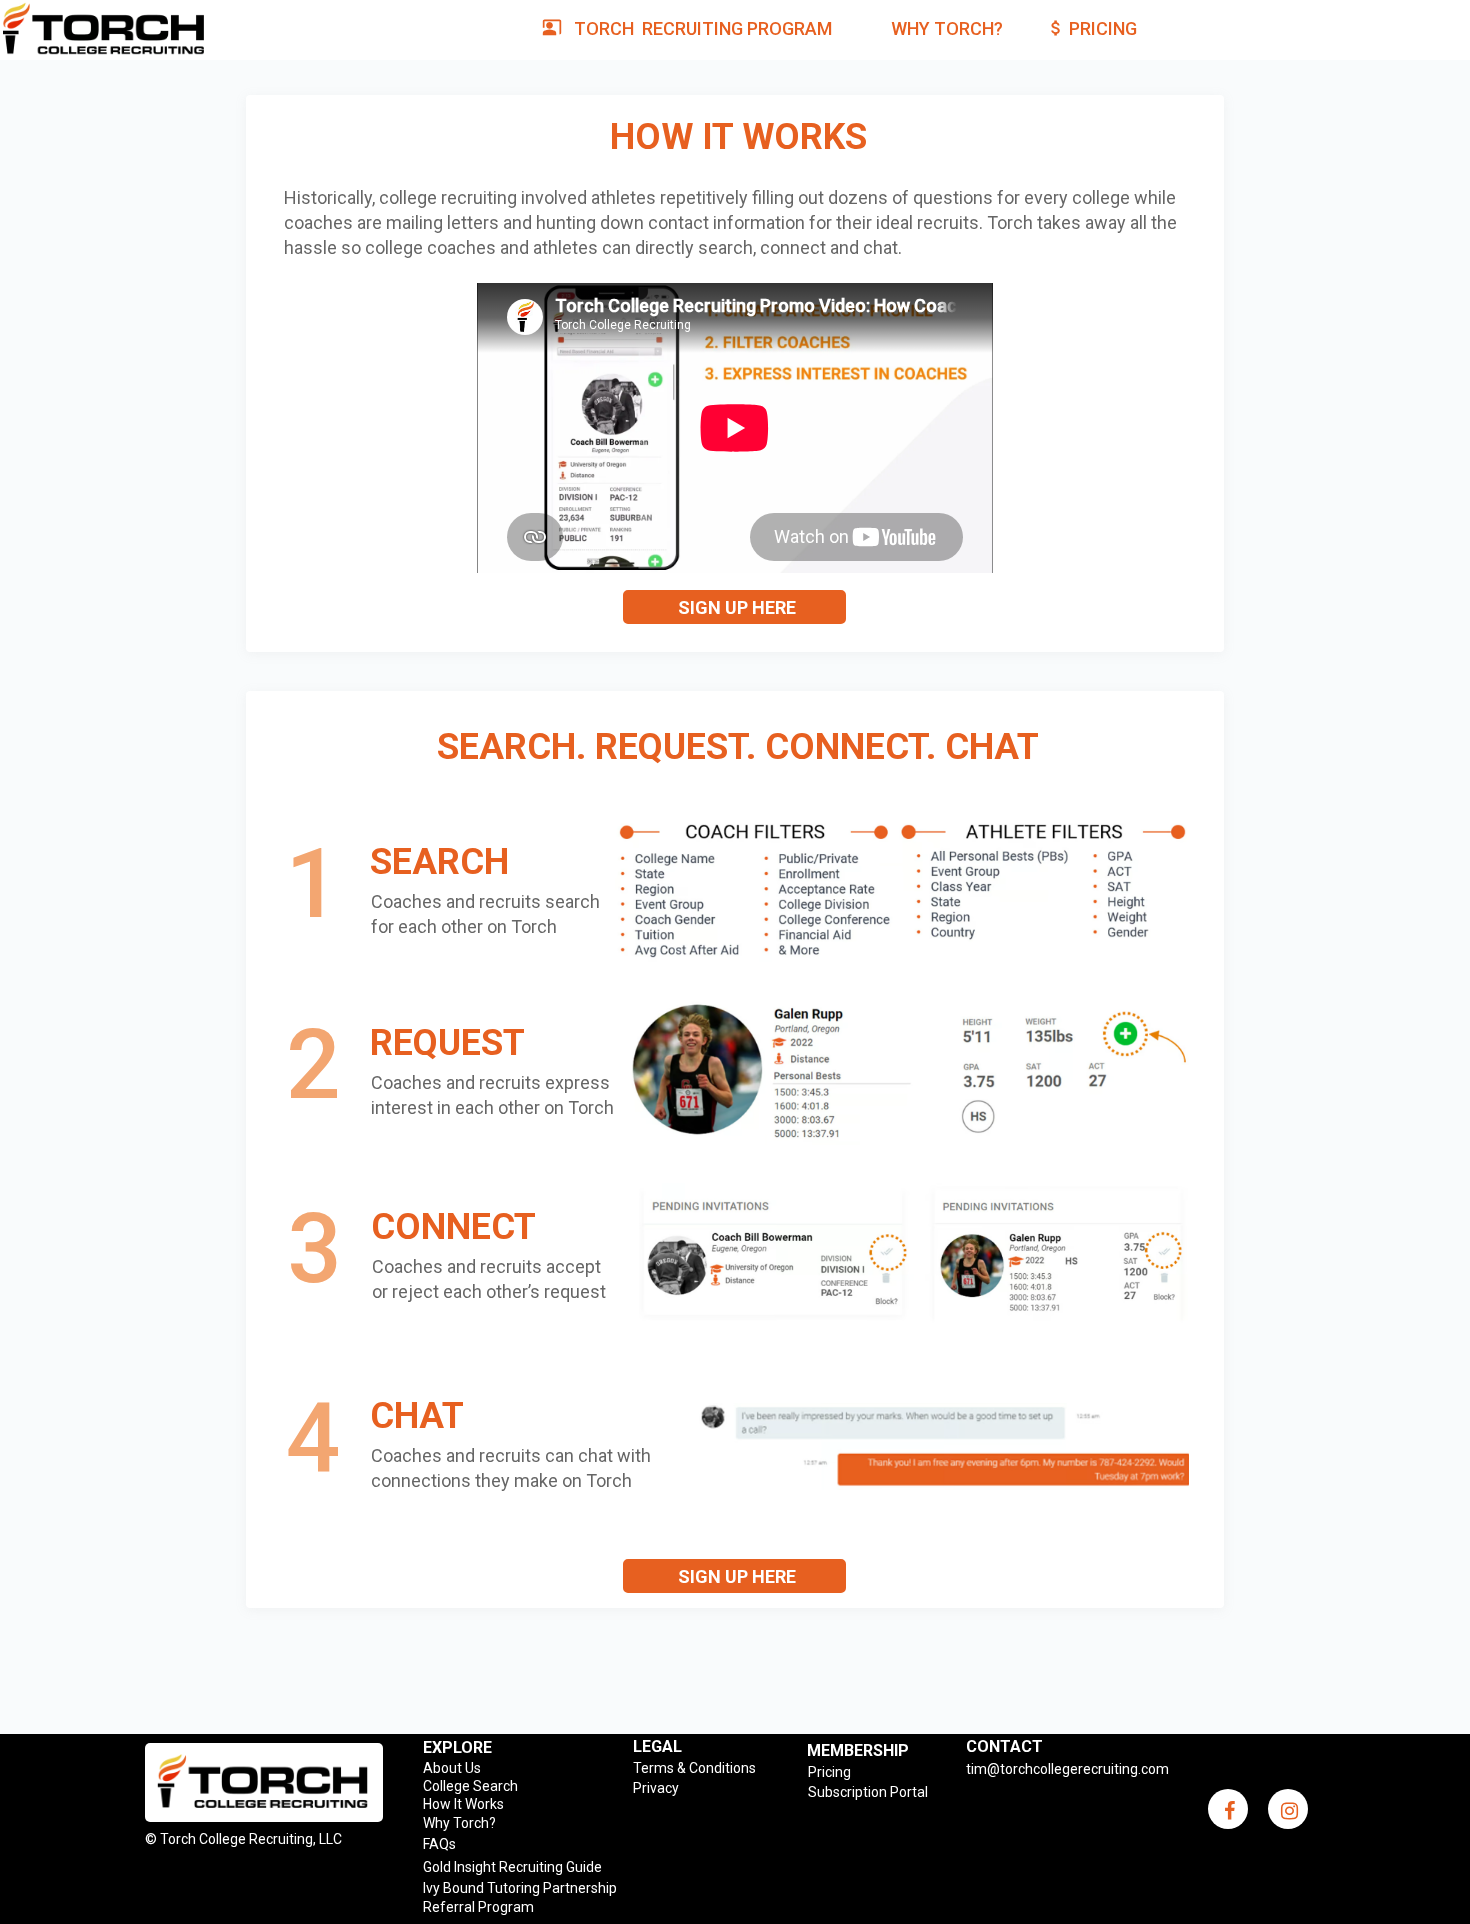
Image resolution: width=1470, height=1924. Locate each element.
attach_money (1056, 28)
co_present (552, 27)
